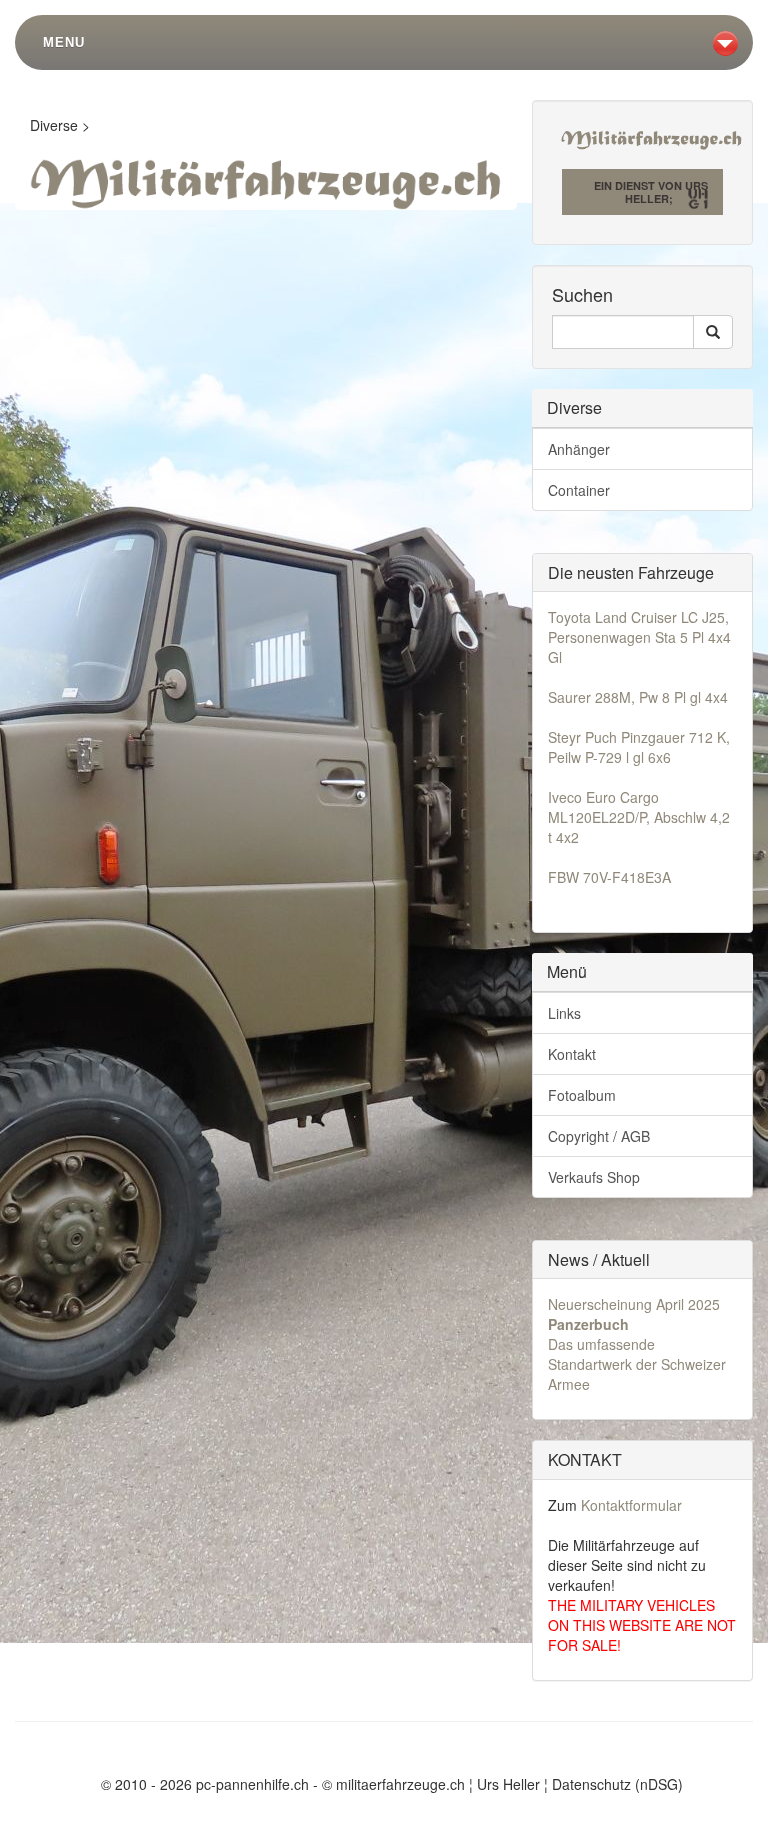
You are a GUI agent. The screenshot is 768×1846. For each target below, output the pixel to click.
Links (564, 1013)
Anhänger (579, 449)
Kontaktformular (631, 1505)
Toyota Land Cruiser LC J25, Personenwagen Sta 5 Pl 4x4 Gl (639, 637)
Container (579, 490)
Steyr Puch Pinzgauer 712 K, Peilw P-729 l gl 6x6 (639, 747)
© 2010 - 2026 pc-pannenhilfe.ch (205, 1784)
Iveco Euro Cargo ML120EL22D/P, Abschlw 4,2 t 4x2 (639, 817)
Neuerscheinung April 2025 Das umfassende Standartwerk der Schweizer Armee (637, 1344)
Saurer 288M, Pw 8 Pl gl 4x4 (638, 697)
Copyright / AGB (599, 1136)
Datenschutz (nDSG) (617, 1784)
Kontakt (572, 1054)
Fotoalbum (582, 1095)
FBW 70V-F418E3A (609, 877)
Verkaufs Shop (594, 1177)
